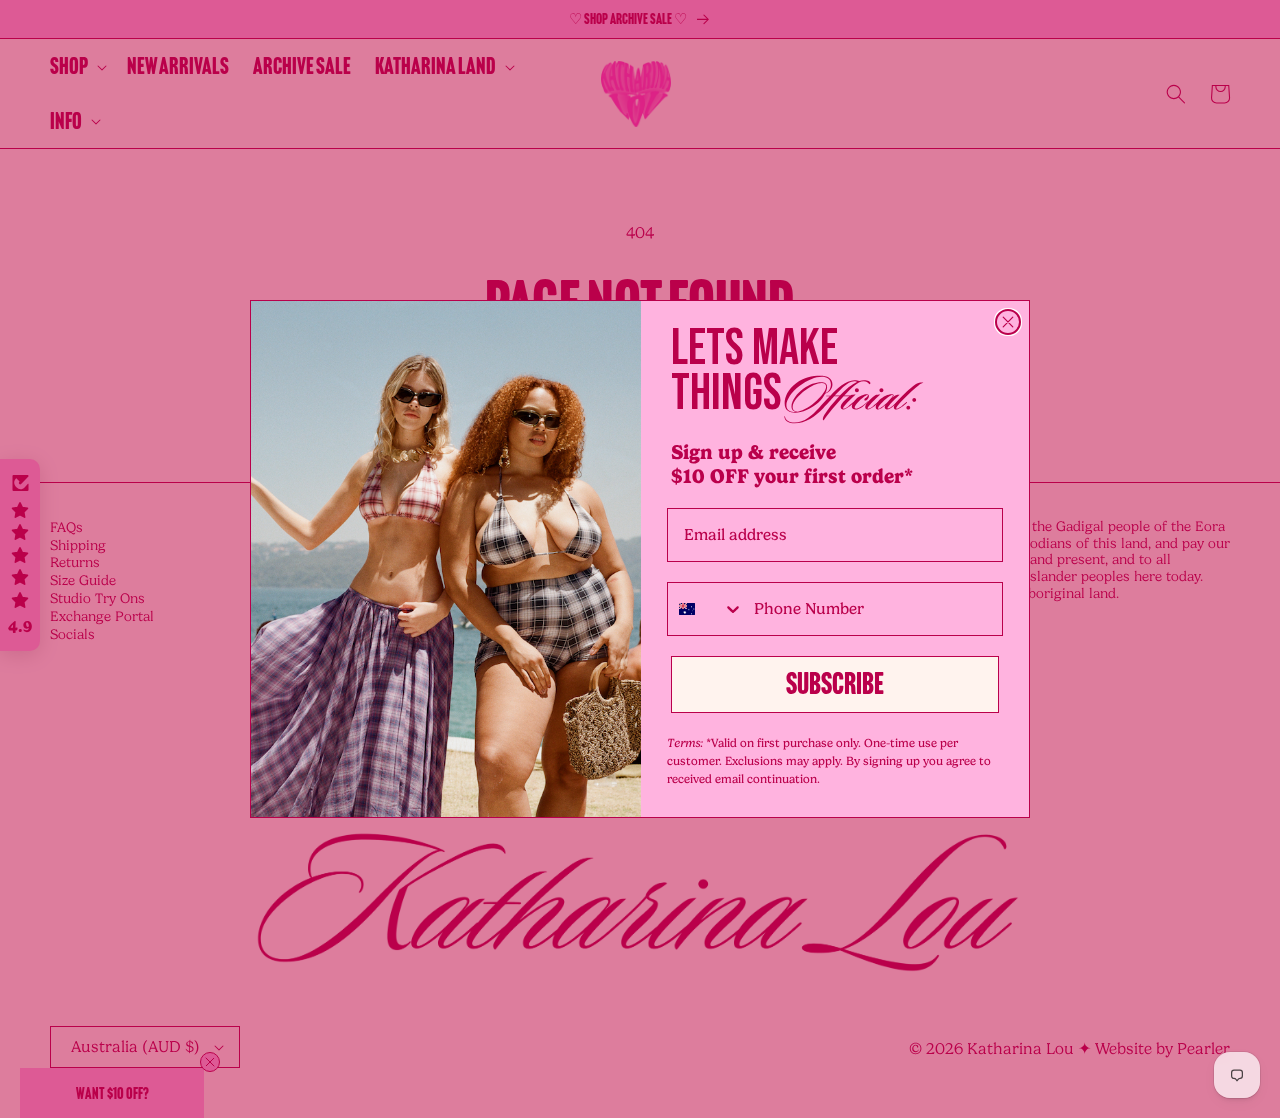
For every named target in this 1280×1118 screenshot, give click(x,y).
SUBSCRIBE (835, 684)
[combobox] (706, 609)
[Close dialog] (1008, 322)
